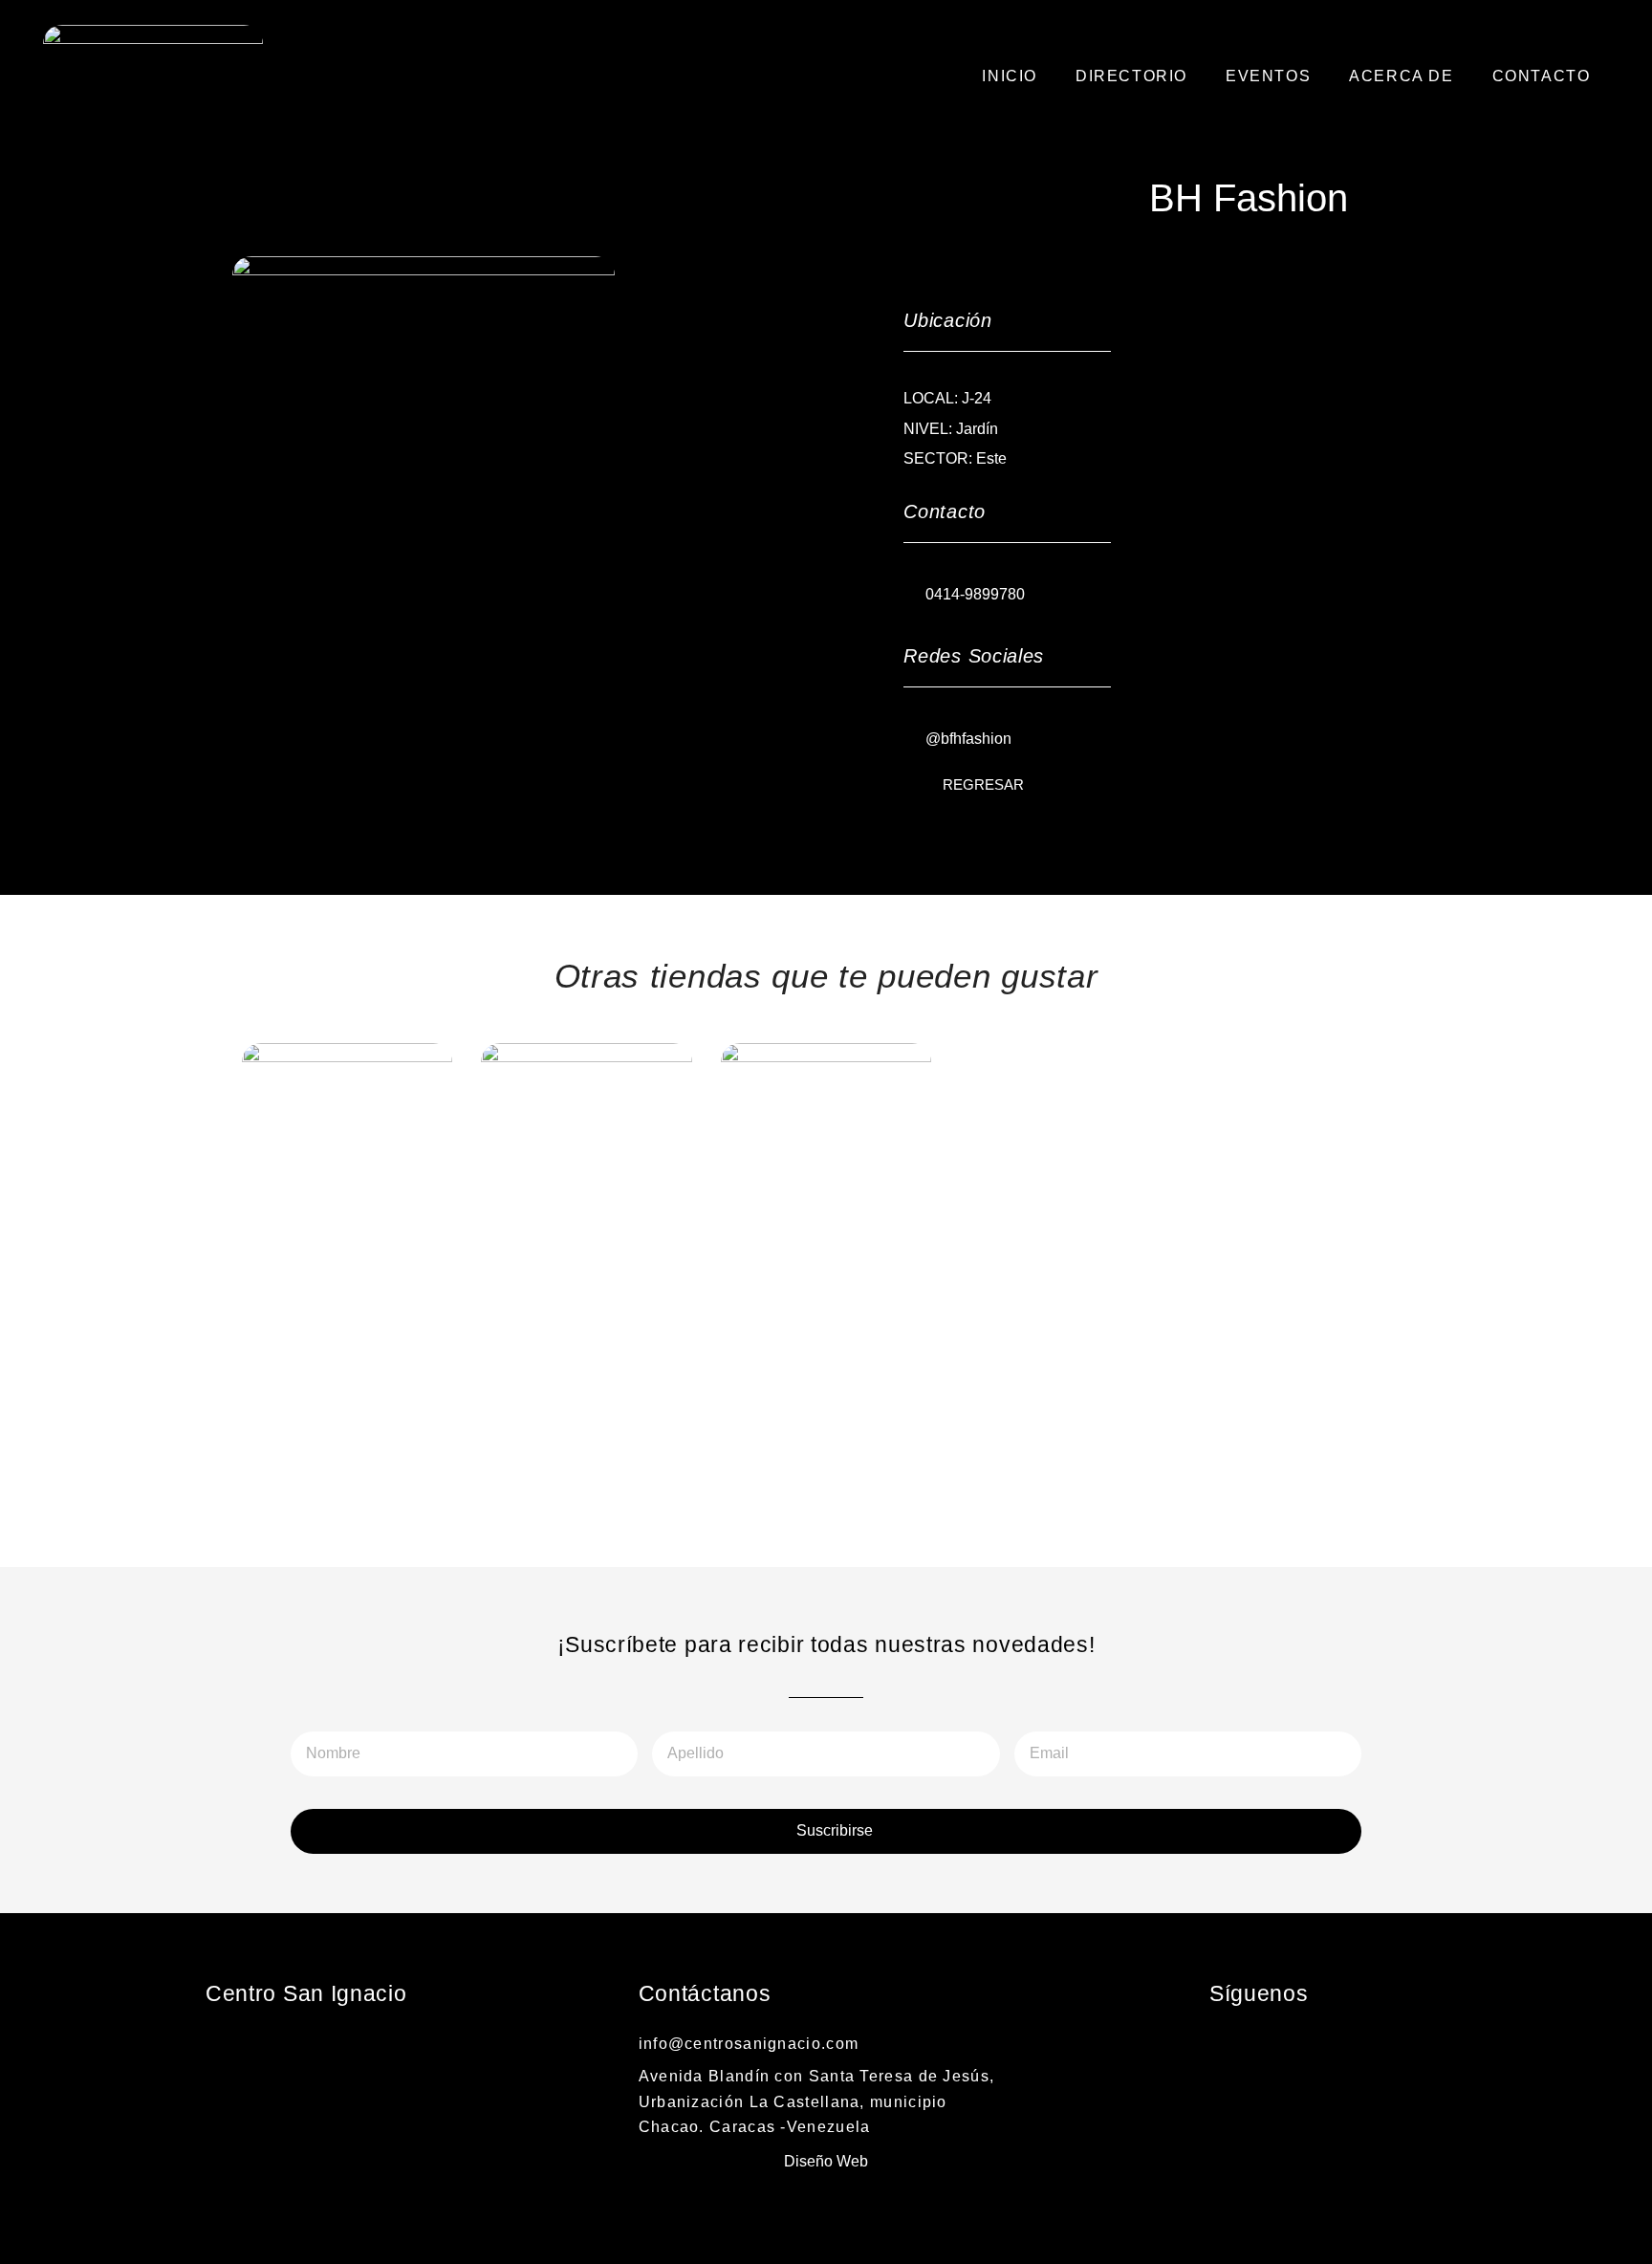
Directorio (1131, 76)
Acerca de (1401, 76)
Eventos (1268, 76)
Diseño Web (826, 2161)
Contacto (1542, 76)
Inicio (1010, 76)
